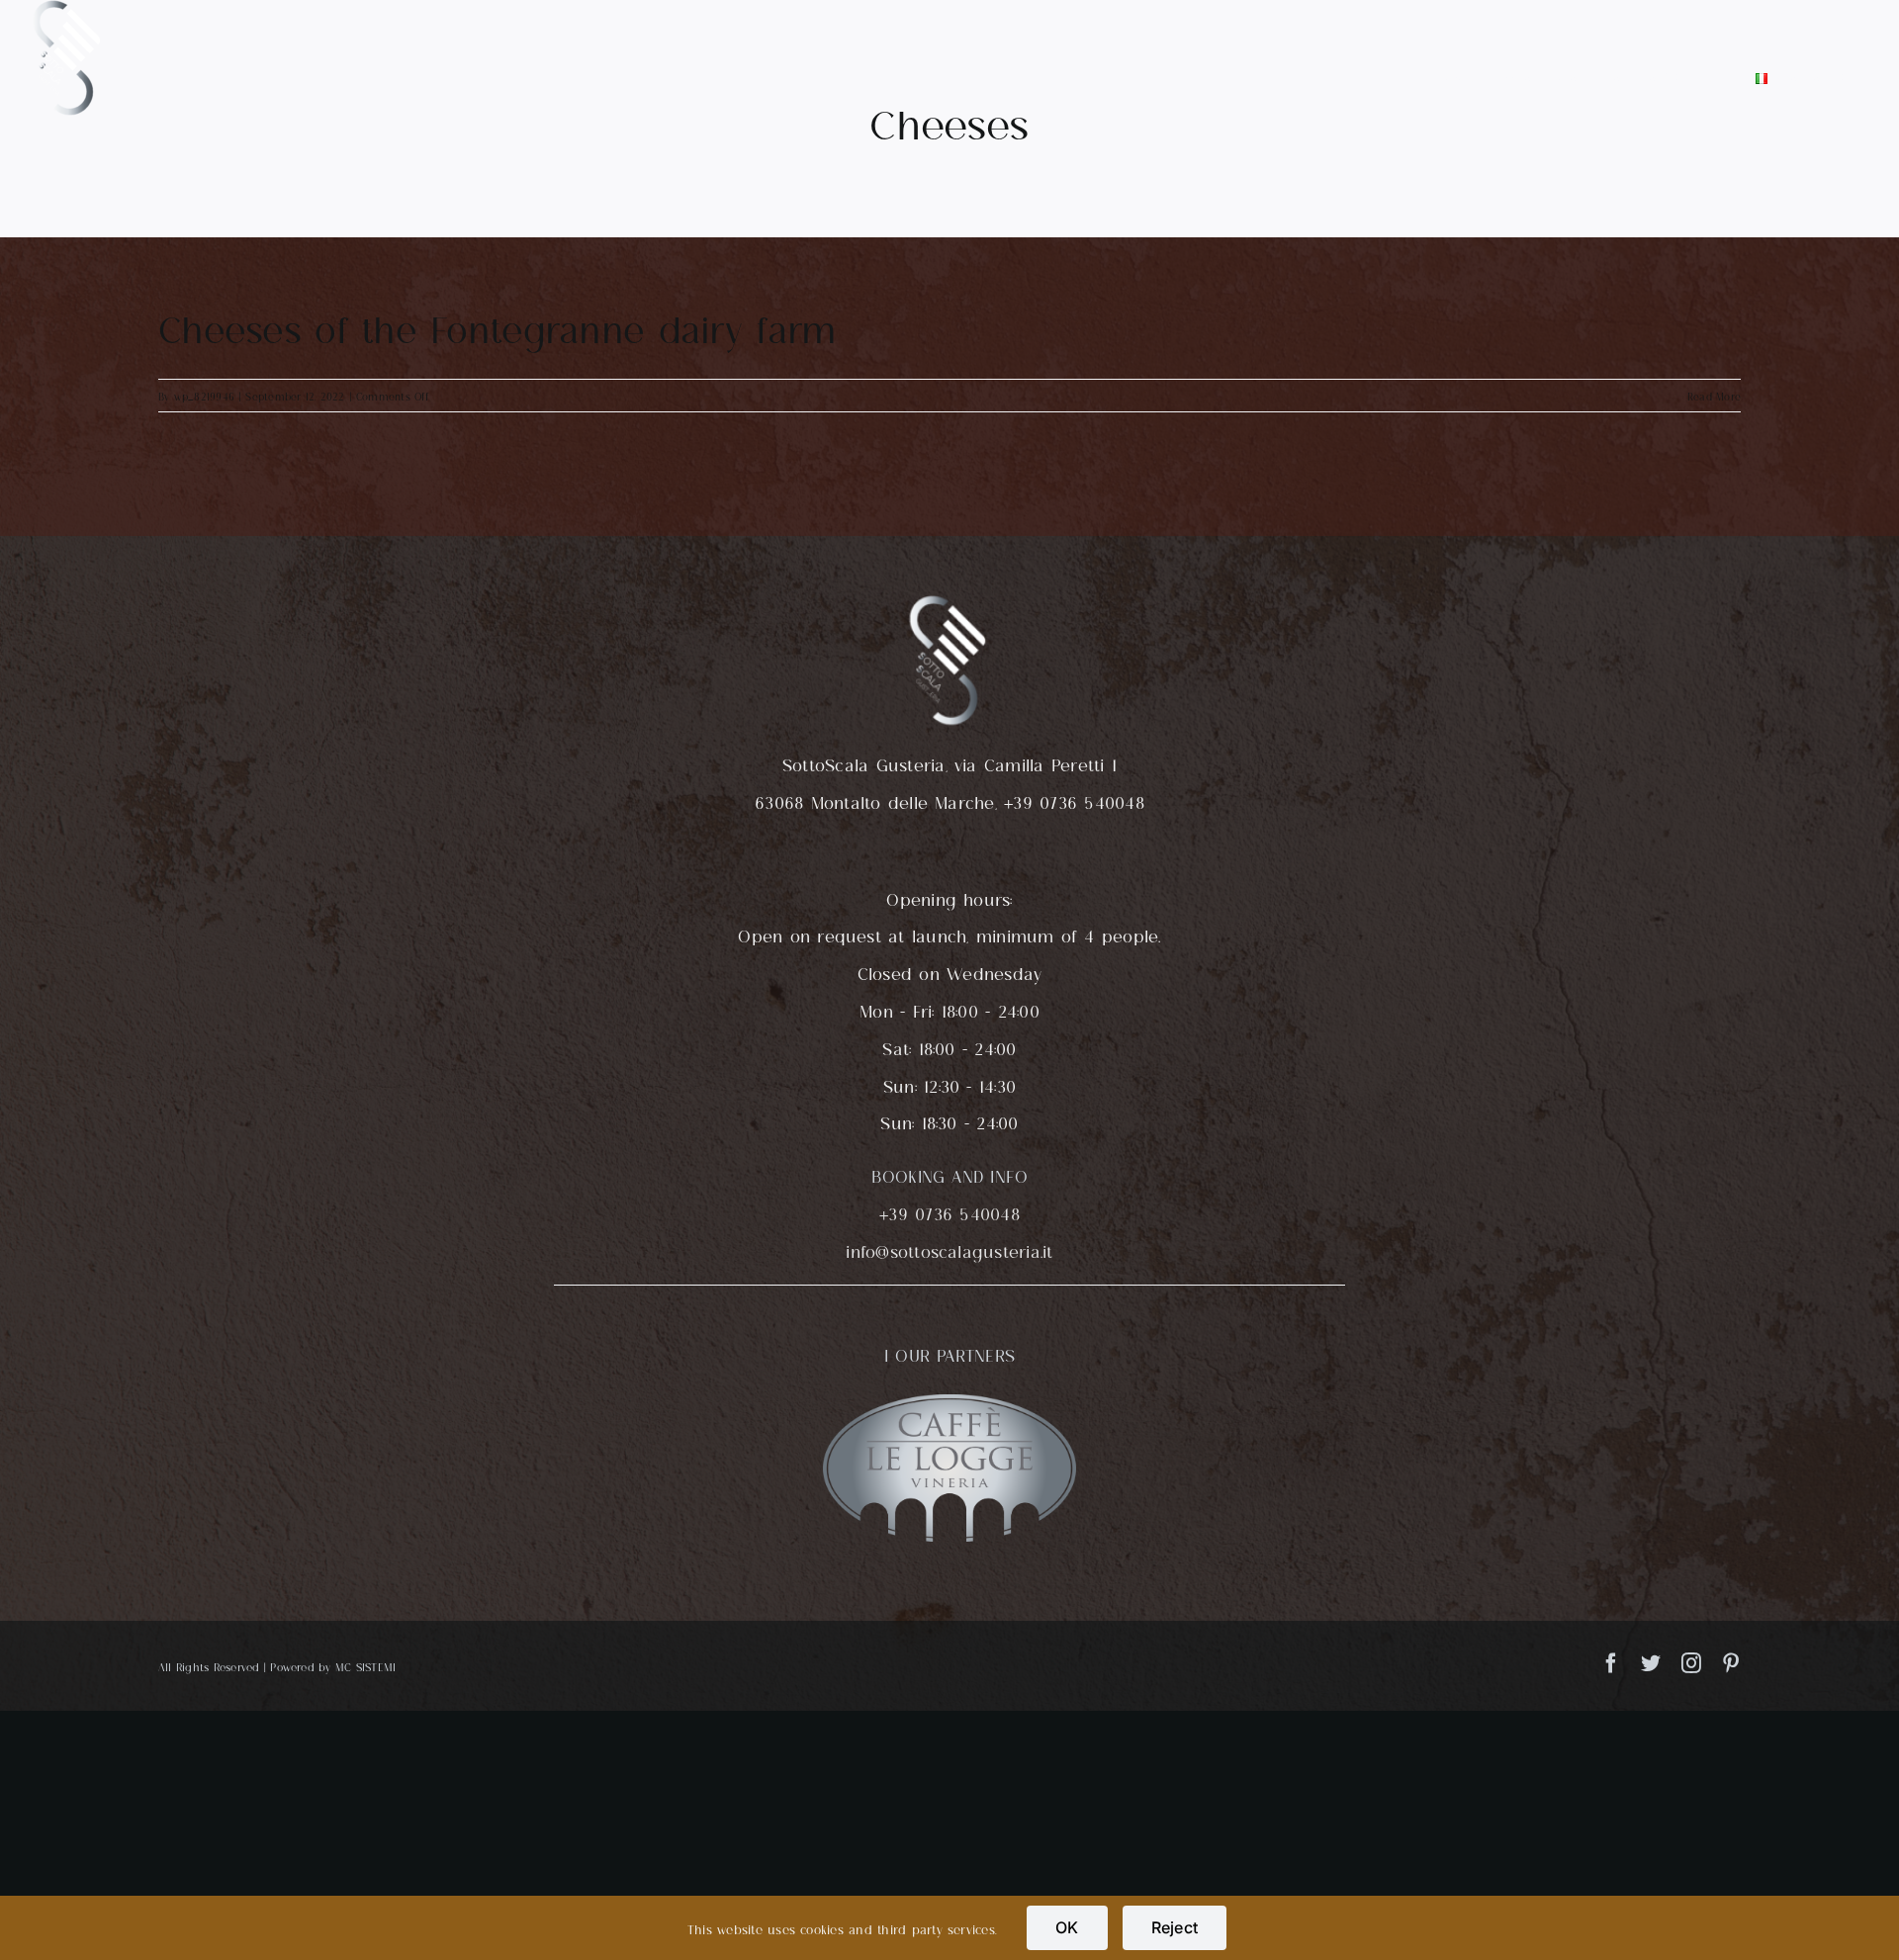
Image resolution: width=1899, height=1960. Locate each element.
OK (1067, 1927)
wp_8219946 (204, 396)
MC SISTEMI (365, 1666)
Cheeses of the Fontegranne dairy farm (497, 324)
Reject (1175, 1927)
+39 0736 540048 (949, 1211)
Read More (1714, 396)
